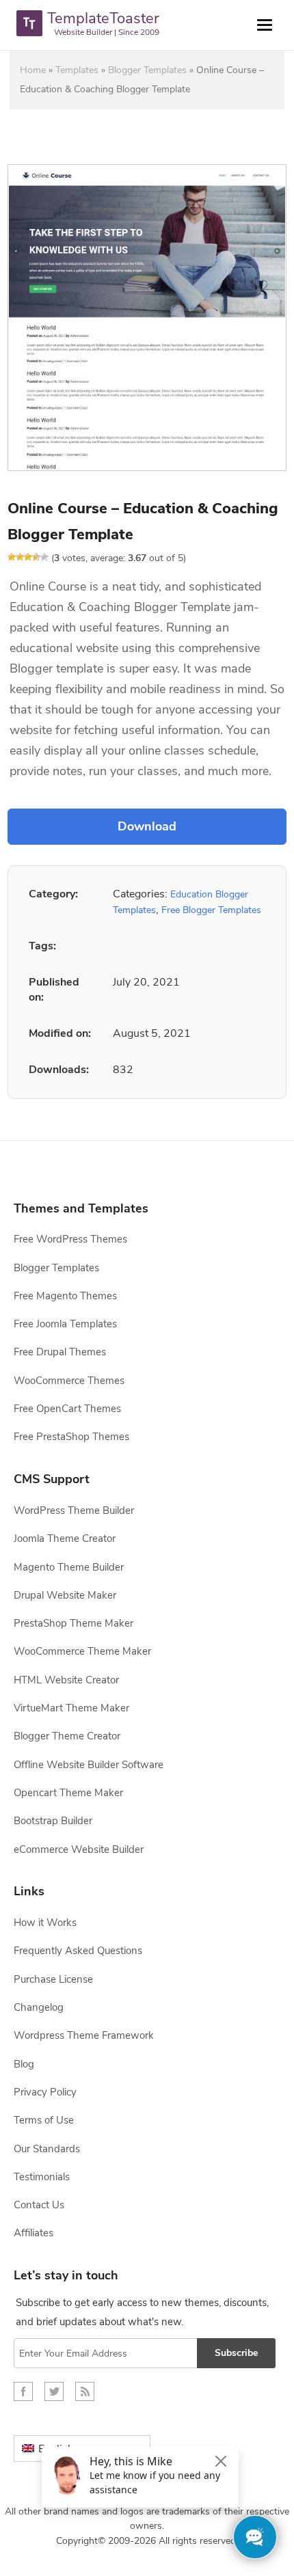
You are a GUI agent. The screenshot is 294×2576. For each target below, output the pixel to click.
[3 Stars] (28, 557)
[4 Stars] (36, 557)
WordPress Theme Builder (74, 1510)
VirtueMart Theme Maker (71, 1708)
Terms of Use (44, 2120)
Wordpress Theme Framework (84, 2035)
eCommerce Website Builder (79, 1849)
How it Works (45, 1923)
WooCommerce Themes (69, 1381)
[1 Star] (12, 557)
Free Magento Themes (65, 1296)
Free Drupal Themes (60, 1352)
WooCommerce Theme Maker (82, 1651)
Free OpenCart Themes (67, 1409)
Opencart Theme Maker (68, 1793)
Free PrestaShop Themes (71, 1437)
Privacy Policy (45, 2092)
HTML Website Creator (66, 1680)
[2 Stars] (20, 557)
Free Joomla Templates (65, 1324)
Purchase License (53, 1979)
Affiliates (34, 2233)
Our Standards (47, 2149)
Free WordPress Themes (70, 1239)
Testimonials (42, 2177)
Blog (24, 2064)
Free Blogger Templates (211, 910)
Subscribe (236, 2353)
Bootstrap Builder (53, 1821)
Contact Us (39, 2205)
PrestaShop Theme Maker (73, 1623)
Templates (77, 70)
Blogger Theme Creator (67, 1736)
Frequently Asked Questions (78, 1951)
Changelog (39, 2007)
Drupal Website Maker (65, 1595)
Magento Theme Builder (69, 1567)
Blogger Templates (147, 70)
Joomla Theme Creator (65, 1538)
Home (33, 70)
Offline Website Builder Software (89, 1765)
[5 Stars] (44, 557)
